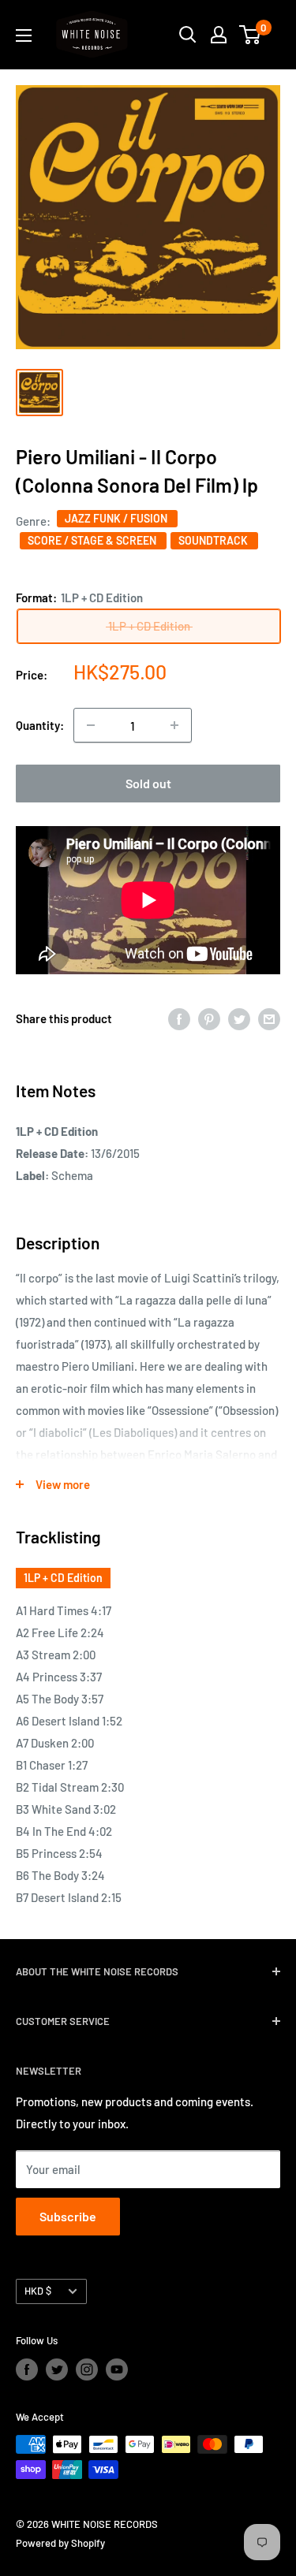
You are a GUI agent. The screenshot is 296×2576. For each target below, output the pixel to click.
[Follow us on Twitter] (57, 2369)
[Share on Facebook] (179, 1018)
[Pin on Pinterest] (209, 1018)
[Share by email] (269, 1018)
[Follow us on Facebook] (27, 2369)
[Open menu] (24, 35)
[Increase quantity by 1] (174, 725)
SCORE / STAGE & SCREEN (93, 540)
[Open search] (188, 35)
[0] (251, 35)
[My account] (219, 35)
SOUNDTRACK (214, 540)
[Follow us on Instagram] (87, 2369)
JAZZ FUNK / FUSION (117, 518)
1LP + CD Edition (63, 1578)
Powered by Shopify (60, 2543)
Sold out (148, 783)
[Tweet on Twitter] (239, 1018)
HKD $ (38, 2291)
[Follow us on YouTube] (117, 2369)
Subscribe (68, 2216)
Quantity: (40, 725)
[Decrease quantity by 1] (91, 725)
